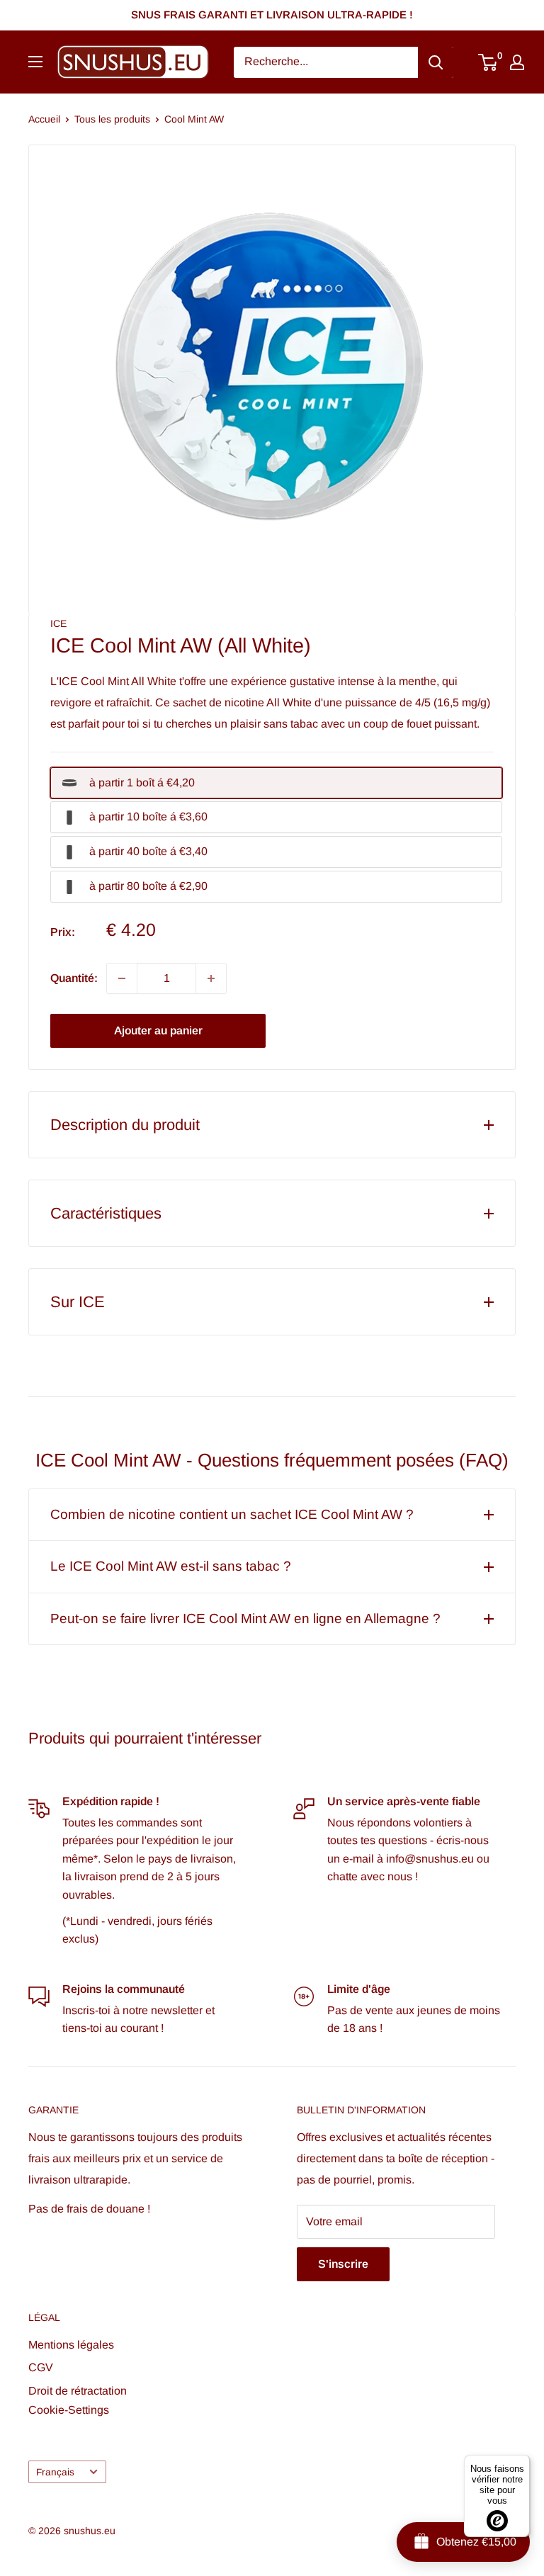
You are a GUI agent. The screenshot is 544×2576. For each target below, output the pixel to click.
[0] (488, 62)
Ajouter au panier (158, 1030)
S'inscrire (343, 2264)
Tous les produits (112, 119)
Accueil (44, 119)
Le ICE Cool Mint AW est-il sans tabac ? (171, 1566)
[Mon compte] (517, 62)
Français (55, 2472)
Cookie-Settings (69, 2410)
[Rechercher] (436, 62)
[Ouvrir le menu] (35, 62)
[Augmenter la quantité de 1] (211, 978)
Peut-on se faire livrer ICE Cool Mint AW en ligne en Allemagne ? (245, 1619)
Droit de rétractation (78, 2391)
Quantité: (74, 978)
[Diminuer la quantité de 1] (122, 978)
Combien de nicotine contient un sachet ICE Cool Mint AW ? (232, 1514)
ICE (58, 623)
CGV (41, 2367)
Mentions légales (71, 2345)
